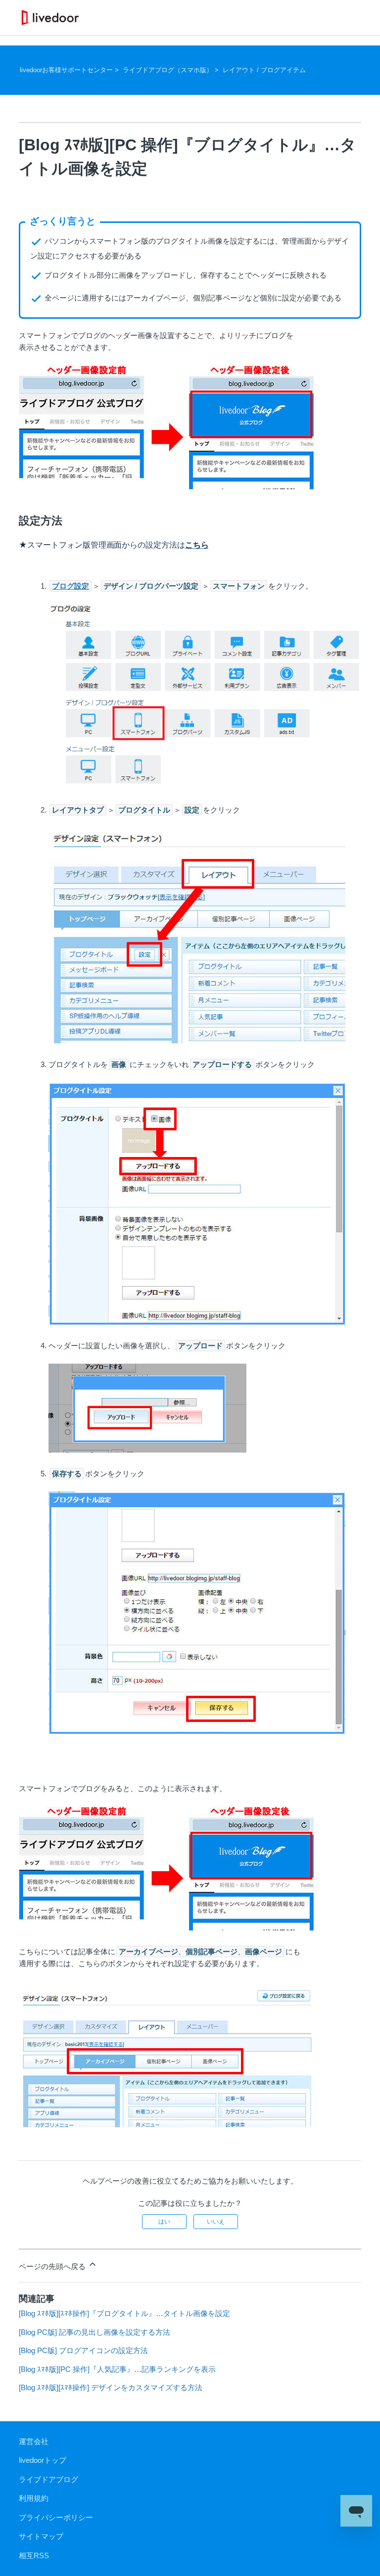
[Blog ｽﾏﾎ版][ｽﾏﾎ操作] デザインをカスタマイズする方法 (111, 2387)
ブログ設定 (71, 586)
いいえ (216, 2222)
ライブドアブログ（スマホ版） (168, 70)
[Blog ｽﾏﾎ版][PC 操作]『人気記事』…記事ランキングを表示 (117, 2369)
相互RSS (34, 2555)
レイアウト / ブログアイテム (264, 70)
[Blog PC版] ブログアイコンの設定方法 (83, 2350)
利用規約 (34, 2498)
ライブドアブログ (48, 2479)
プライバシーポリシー (56, 2517)
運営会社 (34, 2441)
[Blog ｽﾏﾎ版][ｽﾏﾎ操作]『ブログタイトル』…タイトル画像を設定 (124, 2313)
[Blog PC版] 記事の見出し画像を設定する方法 (95, 2332)
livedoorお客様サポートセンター (66, 70)
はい (164, 2222)
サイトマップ (41, 2536)
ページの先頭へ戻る (53, 2266)
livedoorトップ (43, 2460)
